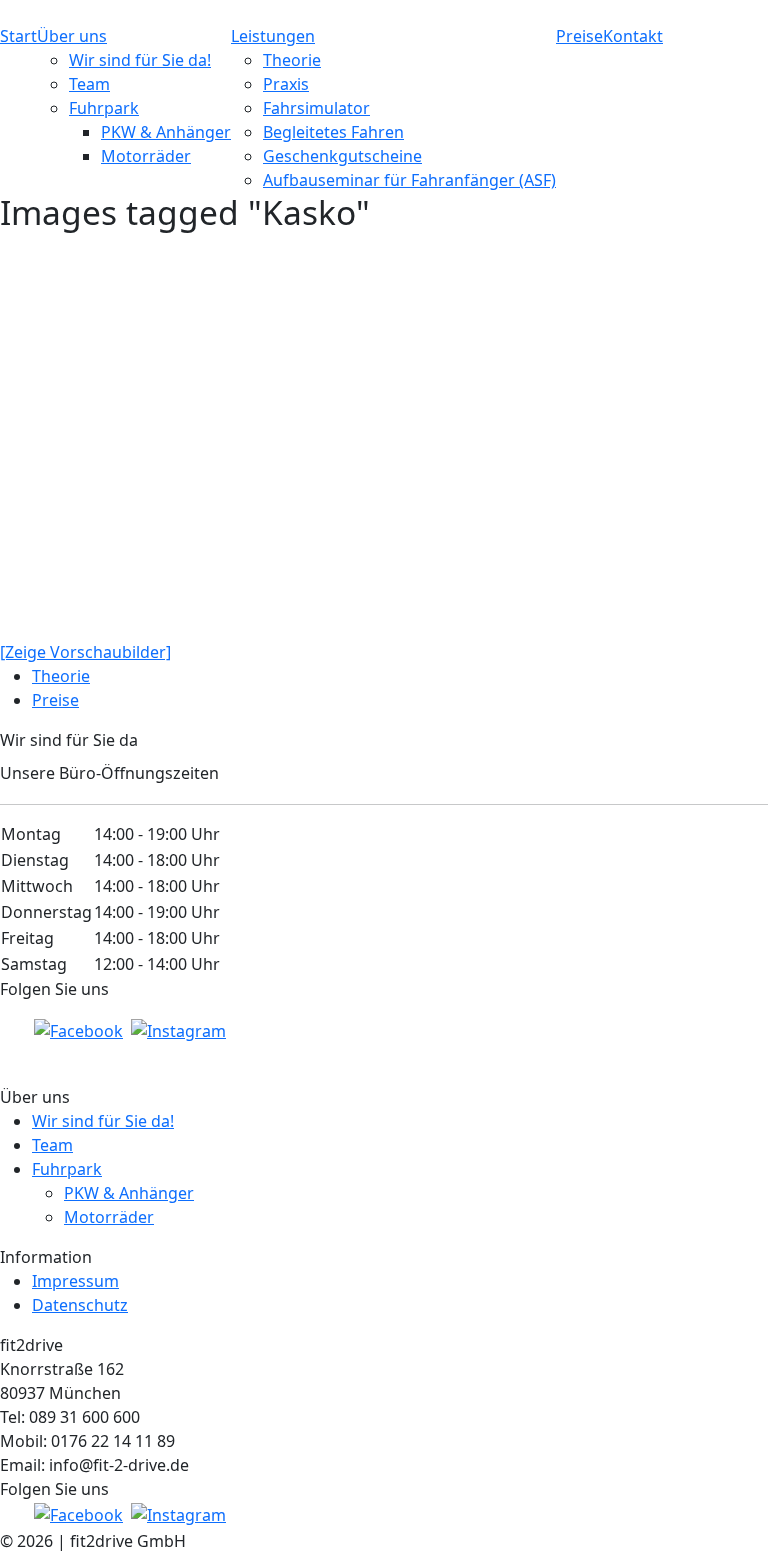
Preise (579, 36)
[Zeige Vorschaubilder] (85, 652)
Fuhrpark (104, 108)
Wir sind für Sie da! (140, 60)
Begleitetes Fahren (333, 132)
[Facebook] (78, 1030)
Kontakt (633, 36)
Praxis (286, 84)
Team (89, 84)
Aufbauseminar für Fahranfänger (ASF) (409, 180)
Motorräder (146, 156)
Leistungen (273, 36)
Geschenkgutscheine (342, 156)
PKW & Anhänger (166, 132)
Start (18, 36)
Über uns (72, 36)
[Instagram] (178, 1030)
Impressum (75, 1281)
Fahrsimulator (316, 108)
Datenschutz (80, 1305)
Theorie (292, 60)
